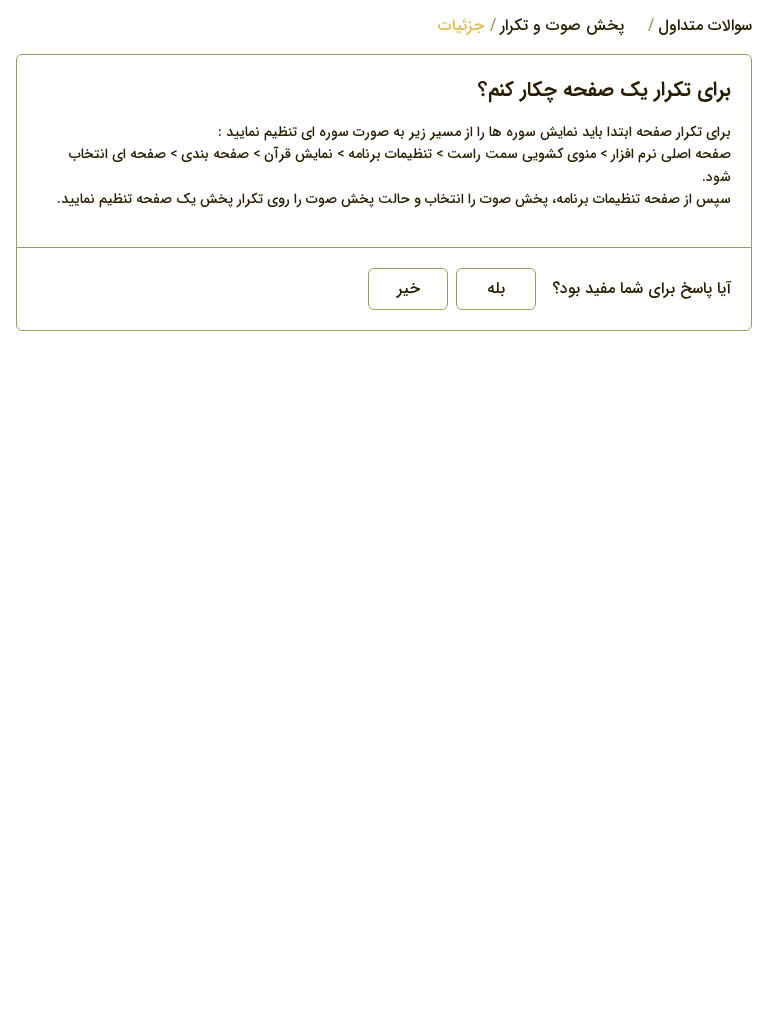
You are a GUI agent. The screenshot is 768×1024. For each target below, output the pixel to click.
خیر (408, 288)
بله (496, 288)
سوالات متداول (705, 26)
